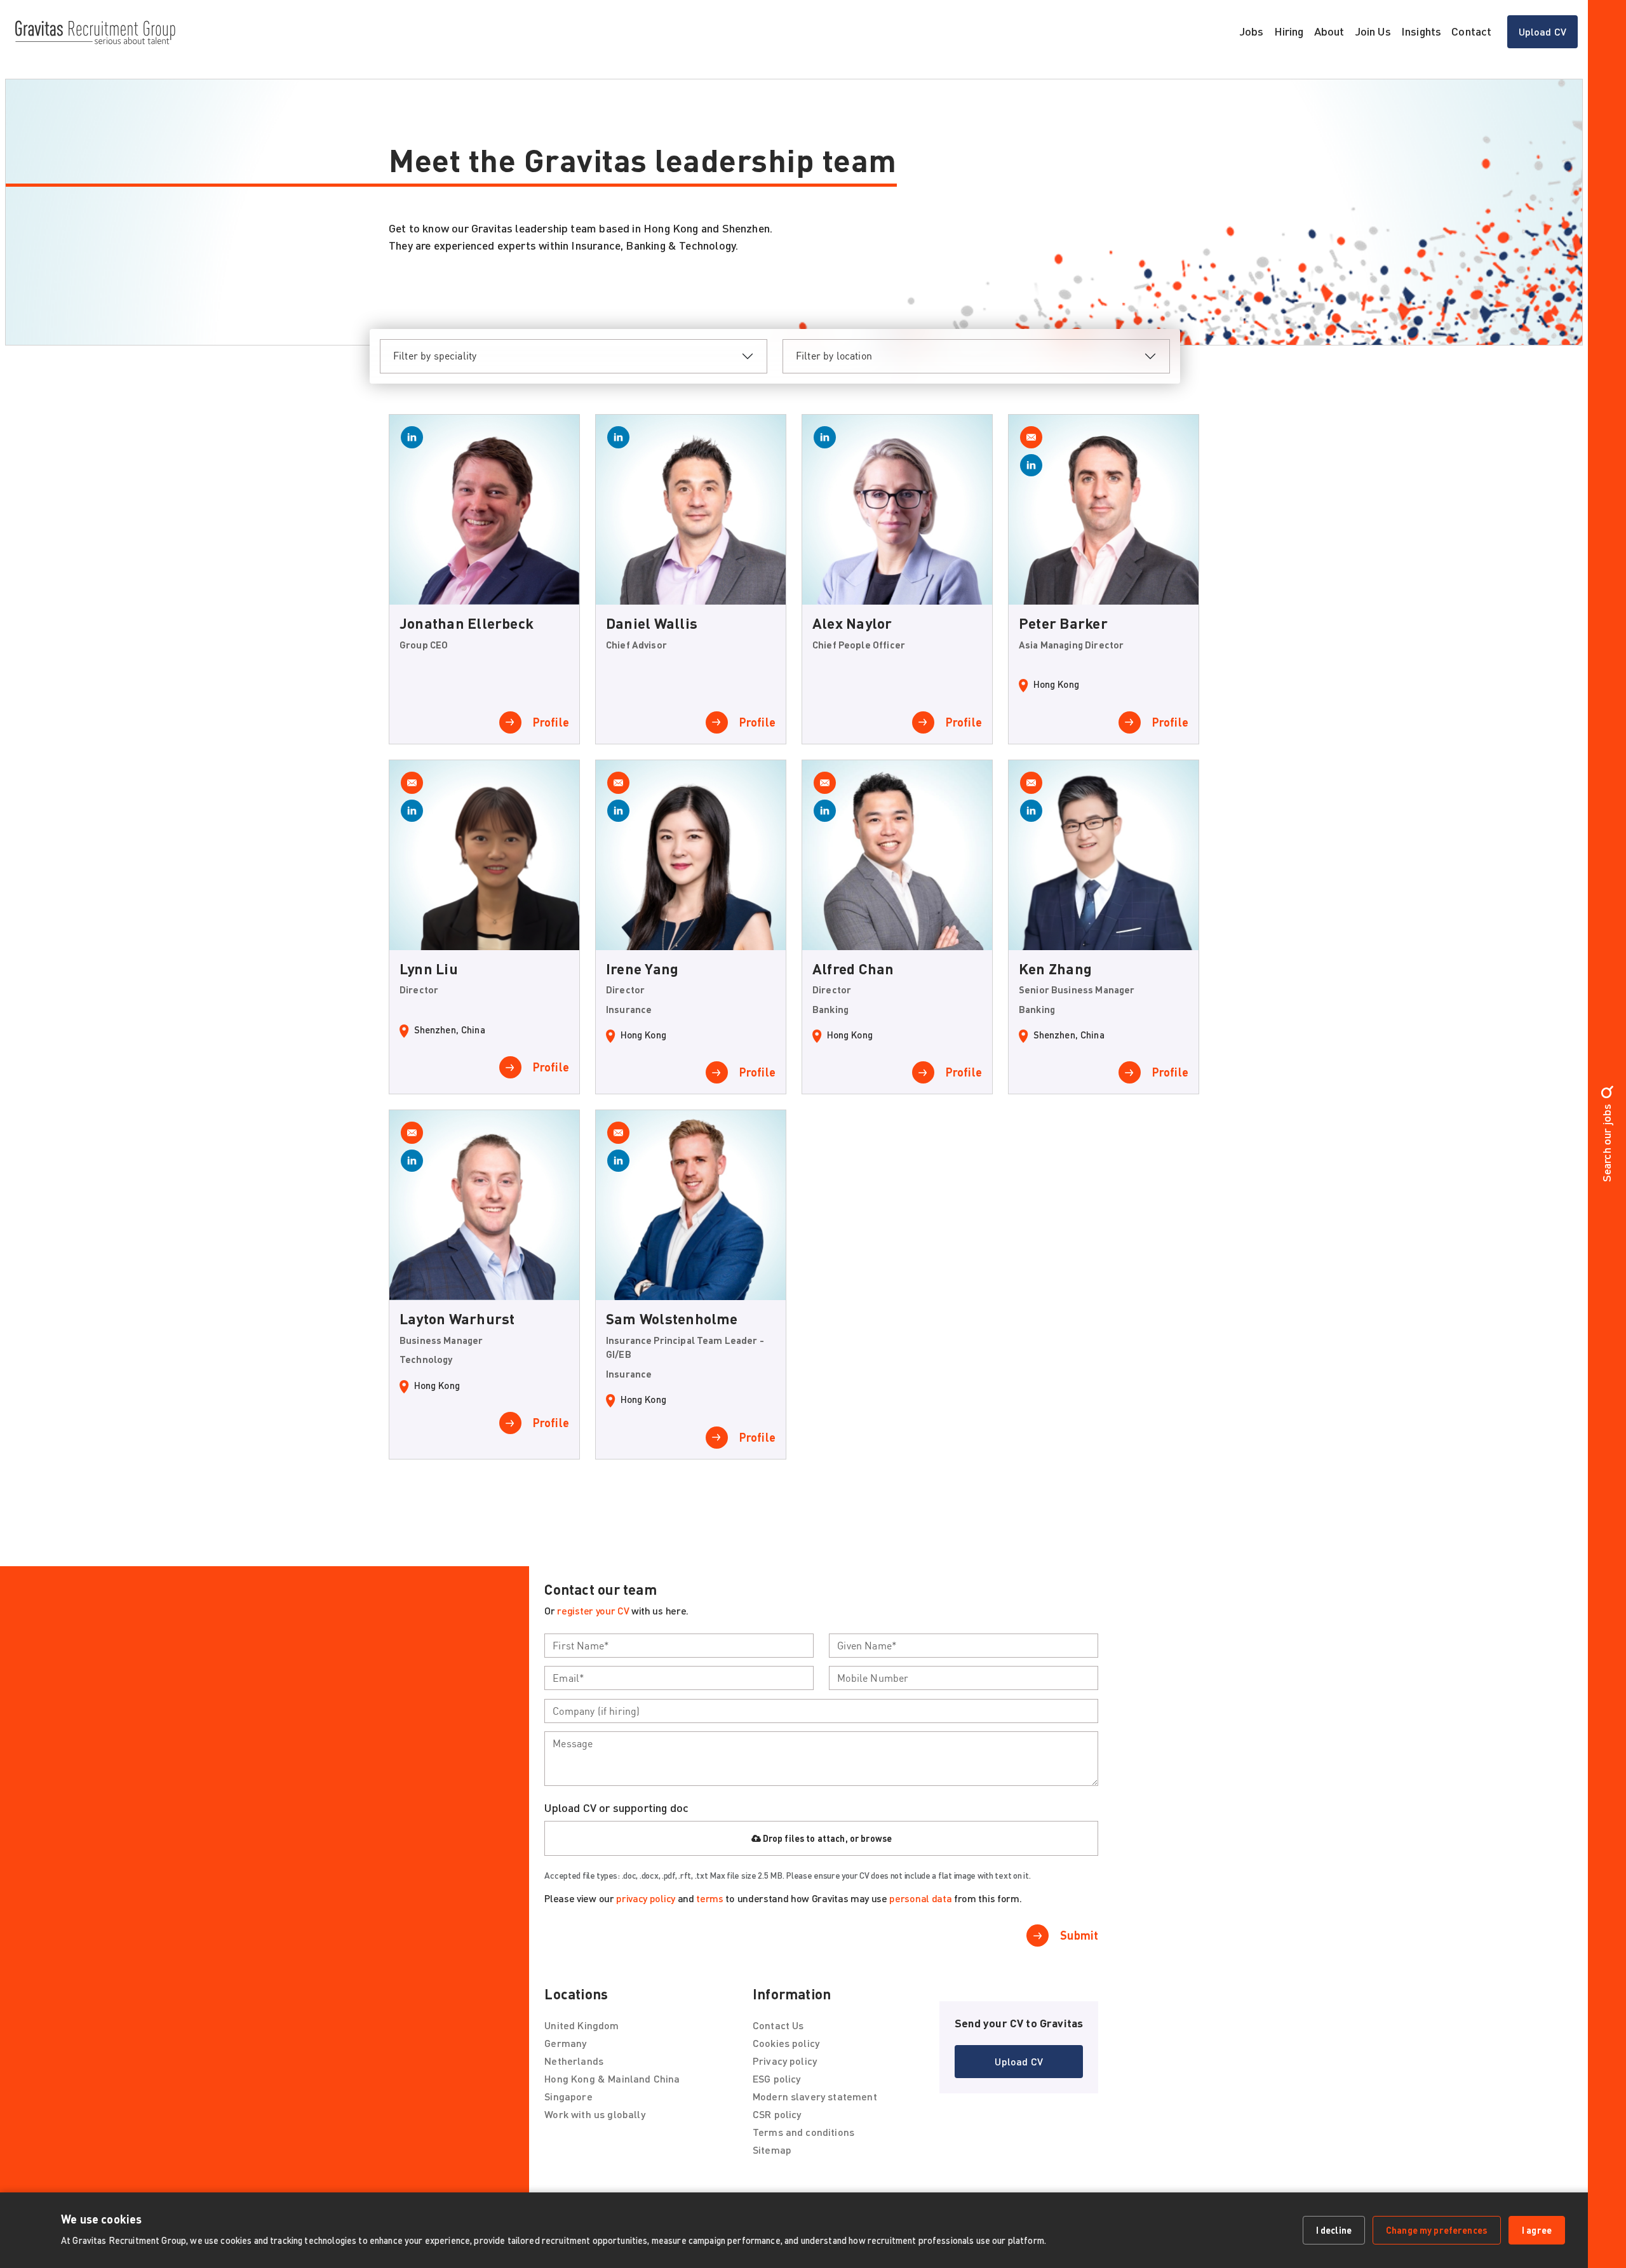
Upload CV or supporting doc (616, 1808)
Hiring (1289, 31)
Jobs (1252, 31)
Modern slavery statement (815, 2096)
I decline (1334, 2230)
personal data (920, 1898)
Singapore (568, 2096)
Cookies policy (786, 2043)
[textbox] (679, 1646)
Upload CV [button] (1542, 31)
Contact (1471, 31)
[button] (1019, 2062)
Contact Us (778, 2025)
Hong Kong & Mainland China (612, 2078)
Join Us (1373, 31)
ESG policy (777, 2078)
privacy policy (646, 1898)
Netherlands (574, 2061)
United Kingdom (581, 2025)
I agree (1537, 2230)
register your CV (593, 1610)
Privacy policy (785, 2061)
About (1329, 31)
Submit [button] (1079, 1935)
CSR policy (777, 2114)
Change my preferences (1437, 2230)
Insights (1421, 31)
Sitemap (772, 2150)
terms (709, 1898)
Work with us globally (595, 2114)
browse (876, 1838)
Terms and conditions (803, 2132)
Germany (565, 2043)
